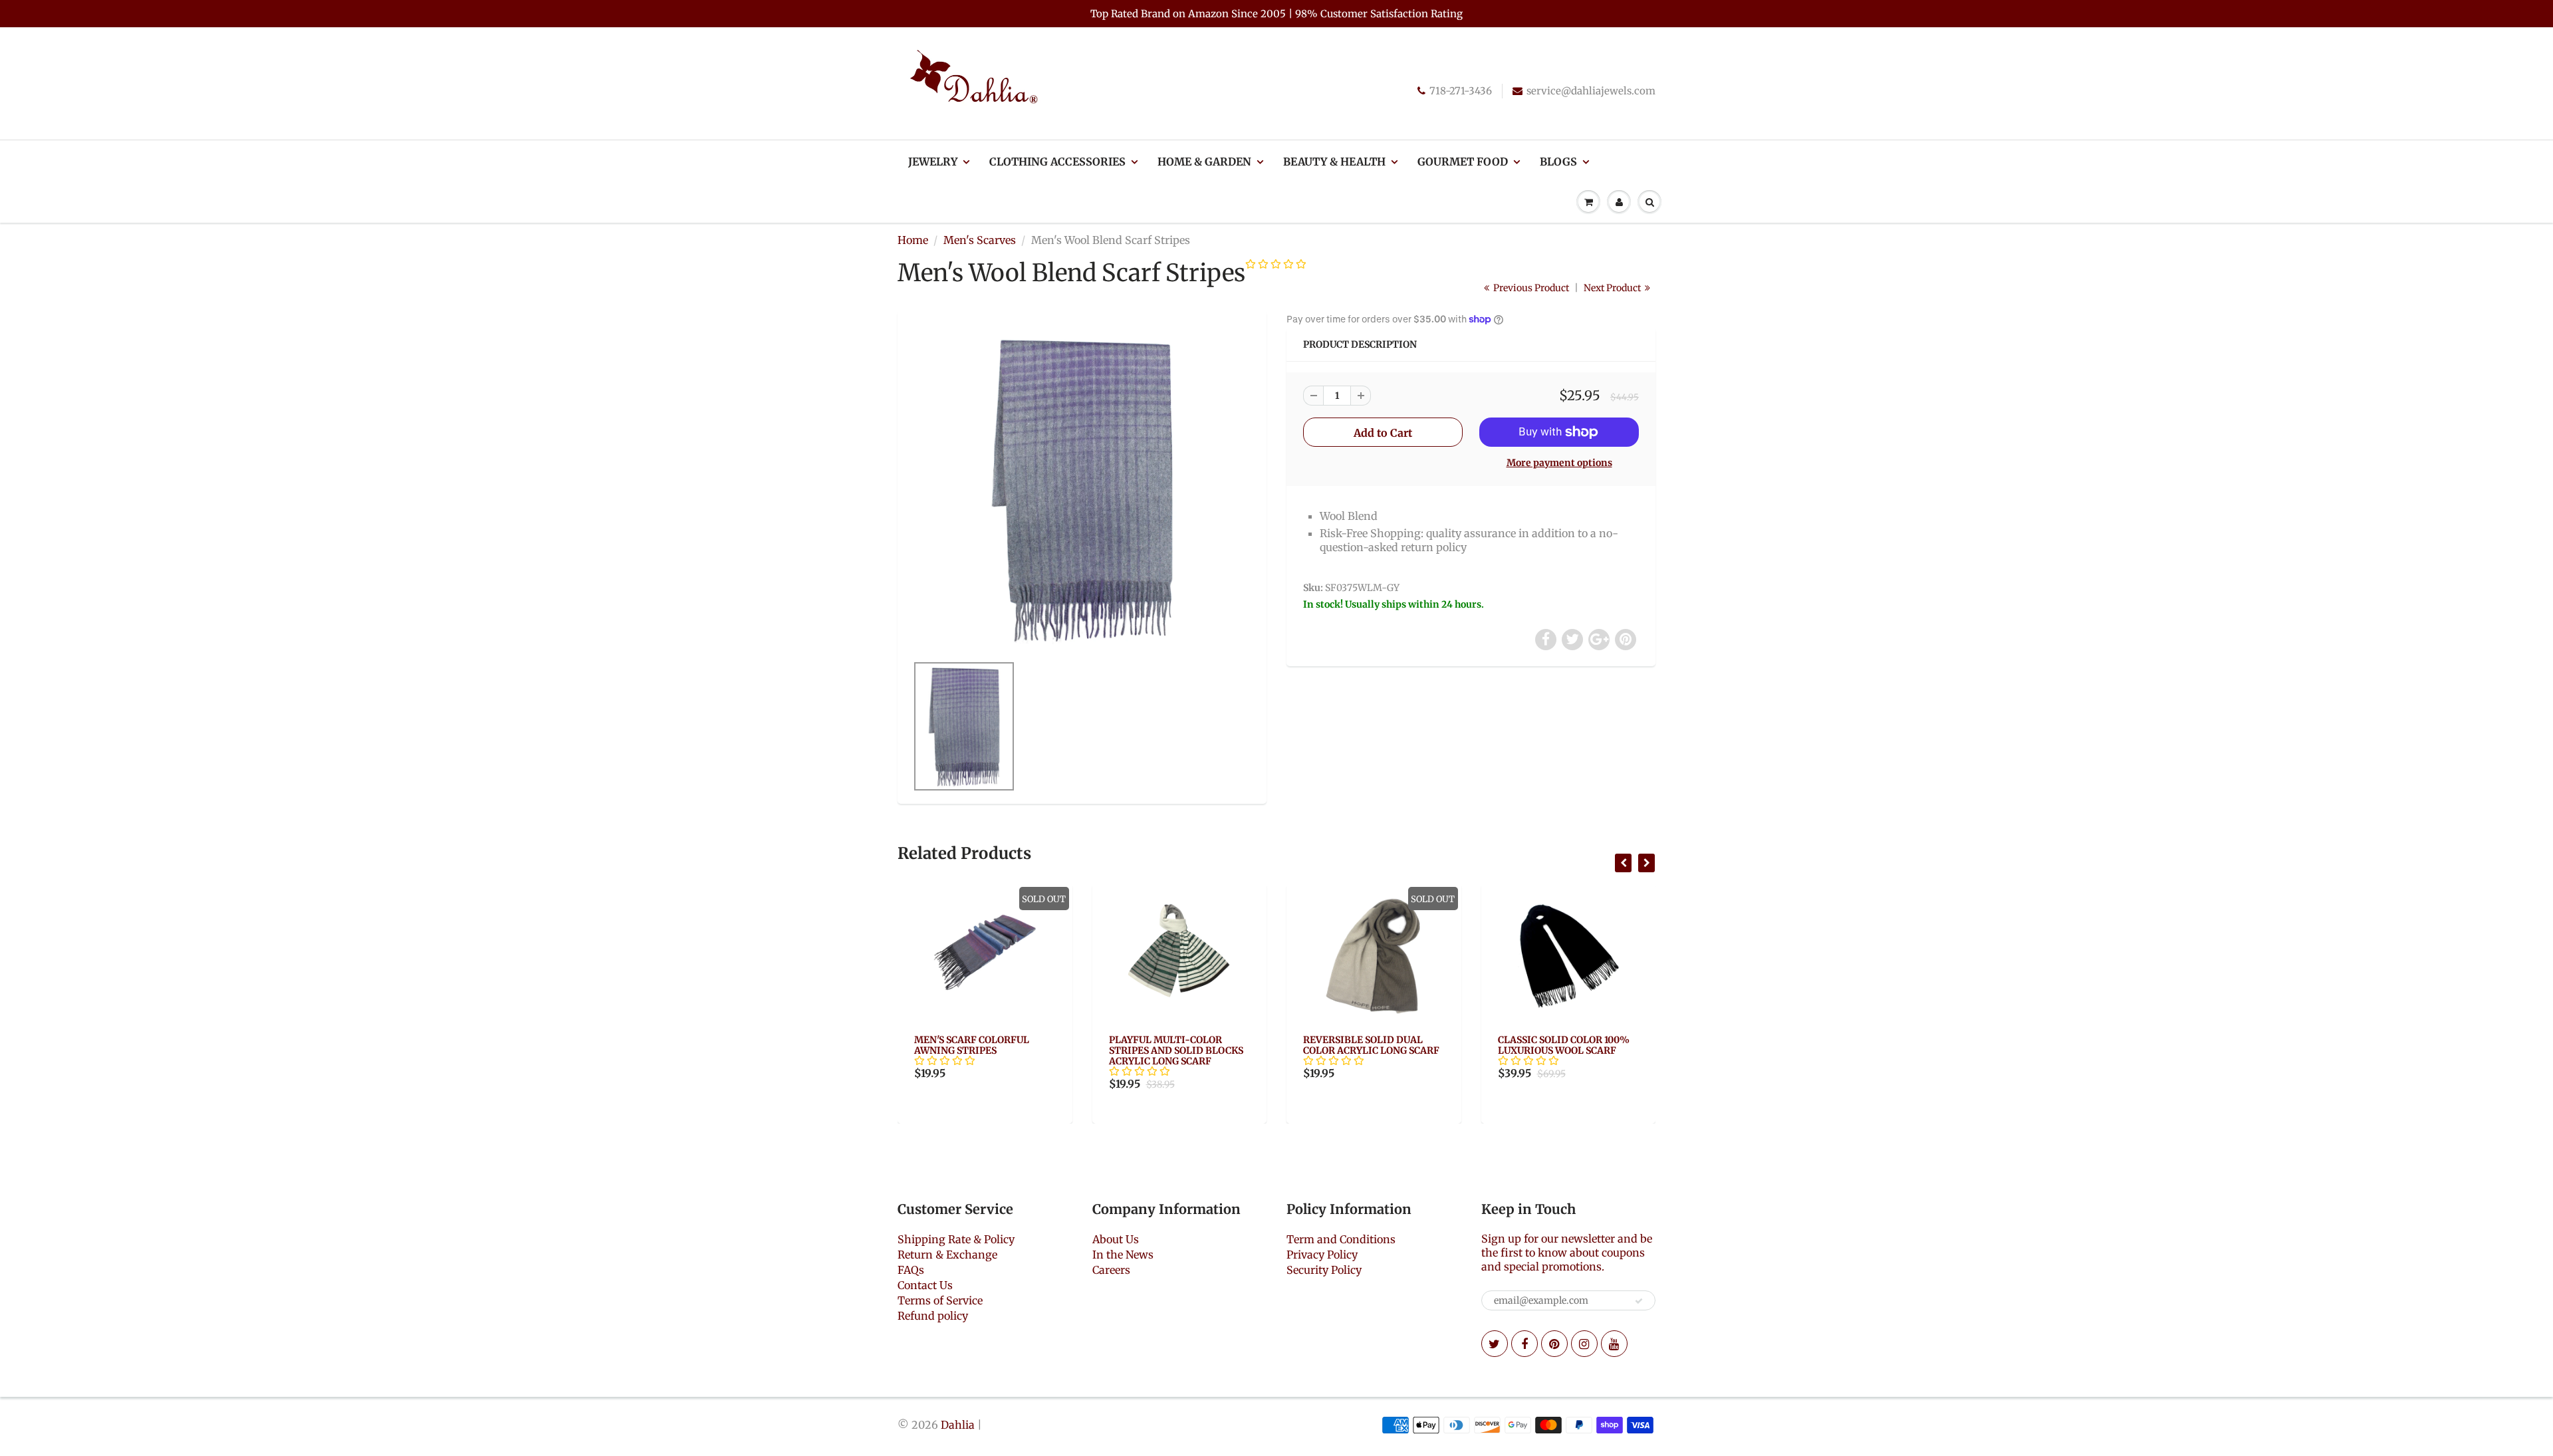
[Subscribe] (1639, 1301)
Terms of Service (940, 1300)
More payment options (1559, 463)
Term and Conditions (1341, 1239)
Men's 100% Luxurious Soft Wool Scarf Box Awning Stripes (1568, 1050)
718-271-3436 (1461, 91)
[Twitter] (1495, 1344)
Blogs (1558, 162)
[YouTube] (1614, 1344)
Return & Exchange (947, 1255)
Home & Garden (1204, 162)
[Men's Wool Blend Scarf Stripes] (1082, 489)
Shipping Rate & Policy (956, 1239)
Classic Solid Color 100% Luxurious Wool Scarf (1370, 1045)
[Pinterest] (1554, 1344)
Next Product (1613, 288)
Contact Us (925, 1285)
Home (913, 240)
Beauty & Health (1334, 162)
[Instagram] (1584, 1344)
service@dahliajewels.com (1591, 91)
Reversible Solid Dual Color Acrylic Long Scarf (1177, 1045)
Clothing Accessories (1057, 162)
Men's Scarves (980, 240)
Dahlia (958, 1425)
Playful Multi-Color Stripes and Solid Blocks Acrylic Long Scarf (982, 1050)
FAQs (911, 1270)
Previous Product (1530, 288)
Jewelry (933, 162)
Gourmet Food (1463, 162)
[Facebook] (1524, 1344)
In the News (1123, 1255)
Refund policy (933, 1316)
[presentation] (1623, 863)
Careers (1111, 1270)
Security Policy (1324, 1270)
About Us (1116, 1239)
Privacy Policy (1322, 1255)
